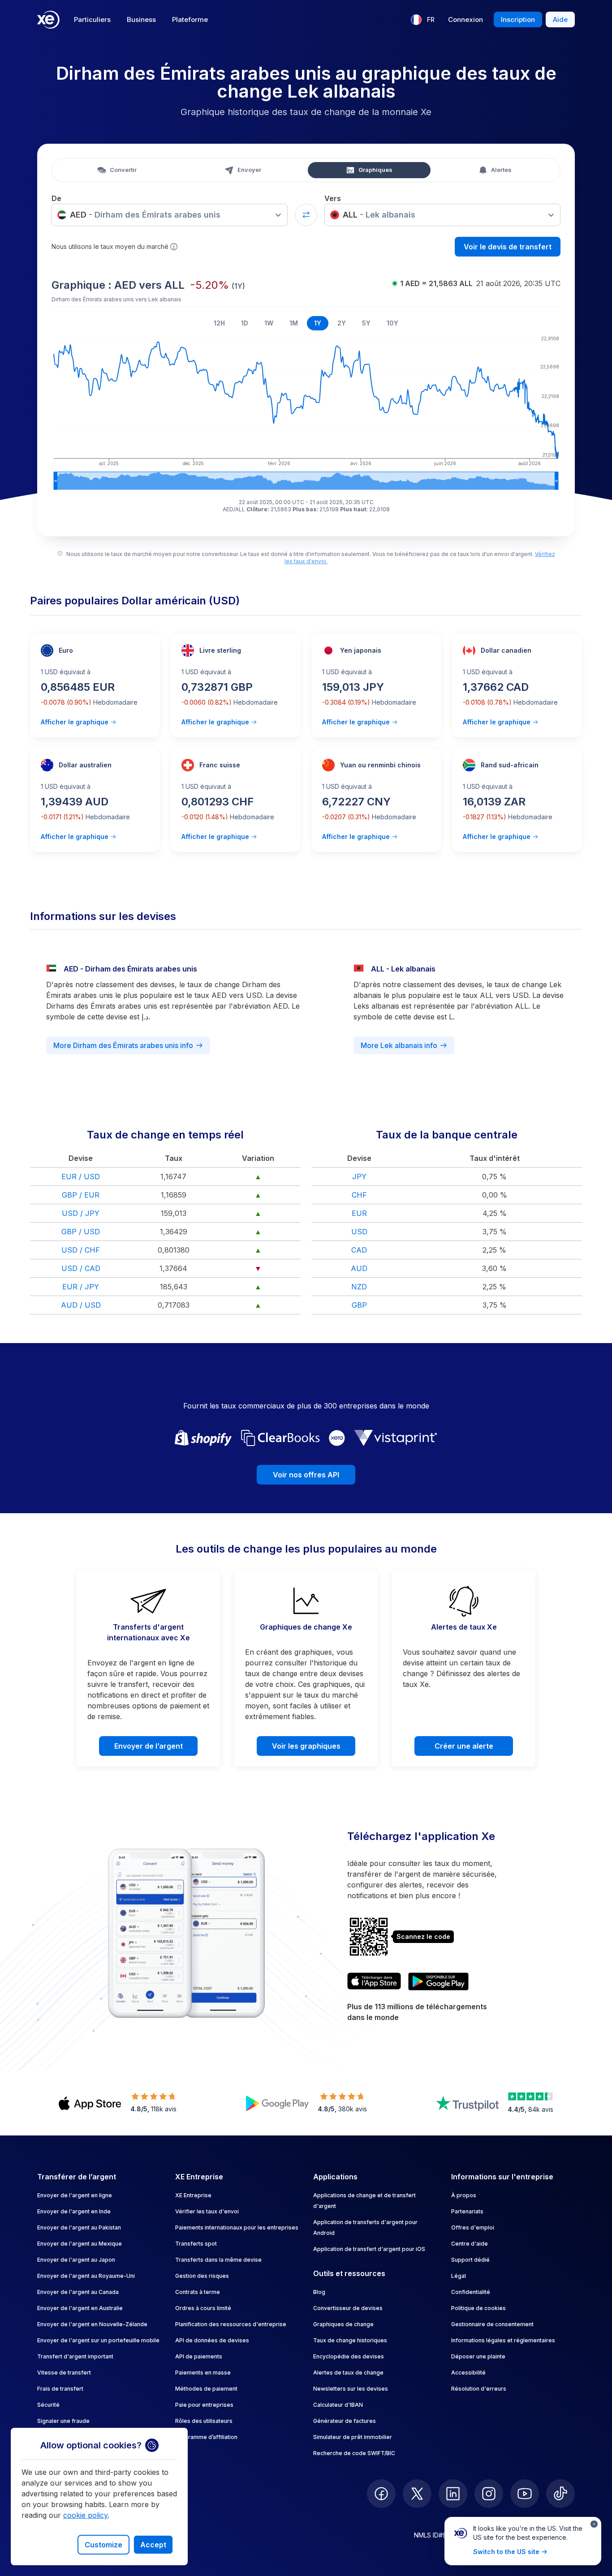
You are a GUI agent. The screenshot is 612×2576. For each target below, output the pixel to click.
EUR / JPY (81, 1287)
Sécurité (48, 2405)
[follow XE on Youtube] (525, 2494)
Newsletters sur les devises (351, 2389)
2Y (342, 323)
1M (294, 323)
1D (245, 323)
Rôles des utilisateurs (204, 2421)
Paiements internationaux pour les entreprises (237, 2227)
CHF (359, 1195)
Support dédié (470, 2260)
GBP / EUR (81, 1195)
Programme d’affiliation (206, 2437)
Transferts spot (196, 2244)
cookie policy (85, 2515)
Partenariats (467, 2211)
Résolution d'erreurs (479, 2389)
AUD (359, 1268)
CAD (359, 1250)
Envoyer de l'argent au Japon (76, 2260)
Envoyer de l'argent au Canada (78, 2292)
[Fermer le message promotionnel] (594, 2524)
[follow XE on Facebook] (381, 2494)
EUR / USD (81, 1177)
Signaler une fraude (63, 2421)
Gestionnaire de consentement (492, 2324)
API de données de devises (212, 2340)
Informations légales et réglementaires (503, 2340)
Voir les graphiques (306, 1746)
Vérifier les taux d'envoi (207, 2211)
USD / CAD (81, 1268)
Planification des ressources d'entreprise (231, 2324)
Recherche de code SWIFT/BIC (354, 2453)
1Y (318, 323)
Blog (319, 2292)
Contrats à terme (198, 2292)
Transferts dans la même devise (218, 2260)
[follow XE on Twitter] (417, 2494)
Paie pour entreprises (204, 2405)
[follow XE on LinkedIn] (453, 2494)
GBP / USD (81, 1232)
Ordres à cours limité (203, 2308)
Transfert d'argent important (75, 2356)
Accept (153, 2545)
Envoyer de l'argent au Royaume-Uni (86, 2276)
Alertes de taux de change (348, 2373)
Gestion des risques (202, 2276)
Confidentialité (471, 2292)
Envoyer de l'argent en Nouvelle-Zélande (92, 2324)
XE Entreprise (193, 2195)
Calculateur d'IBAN (338, 2405)
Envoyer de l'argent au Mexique (80, 2244)
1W (269, 323)
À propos (464, 2195)
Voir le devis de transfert (508, 247)
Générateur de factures (345, 2421)
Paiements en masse (203, 2373)
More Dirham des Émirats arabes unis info (123, 1045)
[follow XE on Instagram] (489, 2494)
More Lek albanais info (399, 1045)
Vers (333, 198)
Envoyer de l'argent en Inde (74, 2211)
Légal (459, 2276)
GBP (359, 1305)
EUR (359, 1213)
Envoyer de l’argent (149, 1746)
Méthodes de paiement (206, 2389)
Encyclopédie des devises (349, 2356)
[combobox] (170, 215)
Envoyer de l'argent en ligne (75, 2195)
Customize (103, 2545)
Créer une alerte (464, 1746)
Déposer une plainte (478, 2356)
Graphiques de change (343, 2324)
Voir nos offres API (306, 1475)
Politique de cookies (478, 2308)
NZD (359, 1287)
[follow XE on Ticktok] (560, 2494)
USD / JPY (81, 1213)
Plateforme (190, 19)
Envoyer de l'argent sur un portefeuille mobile (98, 2340)
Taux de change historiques (350, 2340)
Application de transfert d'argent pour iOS (369, 2249)
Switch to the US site (506, 2552)
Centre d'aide (470, 2244)
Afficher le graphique (75, 722)
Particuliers (92, 19)
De (56, 198)
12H (219, 323)
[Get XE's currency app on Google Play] (438, 1981)
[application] (306, 411)
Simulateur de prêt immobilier (353, 2437)
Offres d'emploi (473, 2227)
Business (141, 19)
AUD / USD (81, 1305)
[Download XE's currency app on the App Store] (374, 1981)
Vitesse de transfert (64, 2373)
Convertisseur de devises (348, 2308)
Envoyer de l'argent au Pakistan (79, 2227)
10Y (392, 323)
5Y (366, 323)
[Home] (48, 20)
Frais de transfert (60, 2389)
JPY (359, 1177)
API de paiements (199, 2356)
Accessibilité (468, 2373)
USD (359, 1232)
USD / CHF (81, 1250)
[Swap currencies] (306, 215)
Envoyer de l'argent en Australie (80, 2308)
